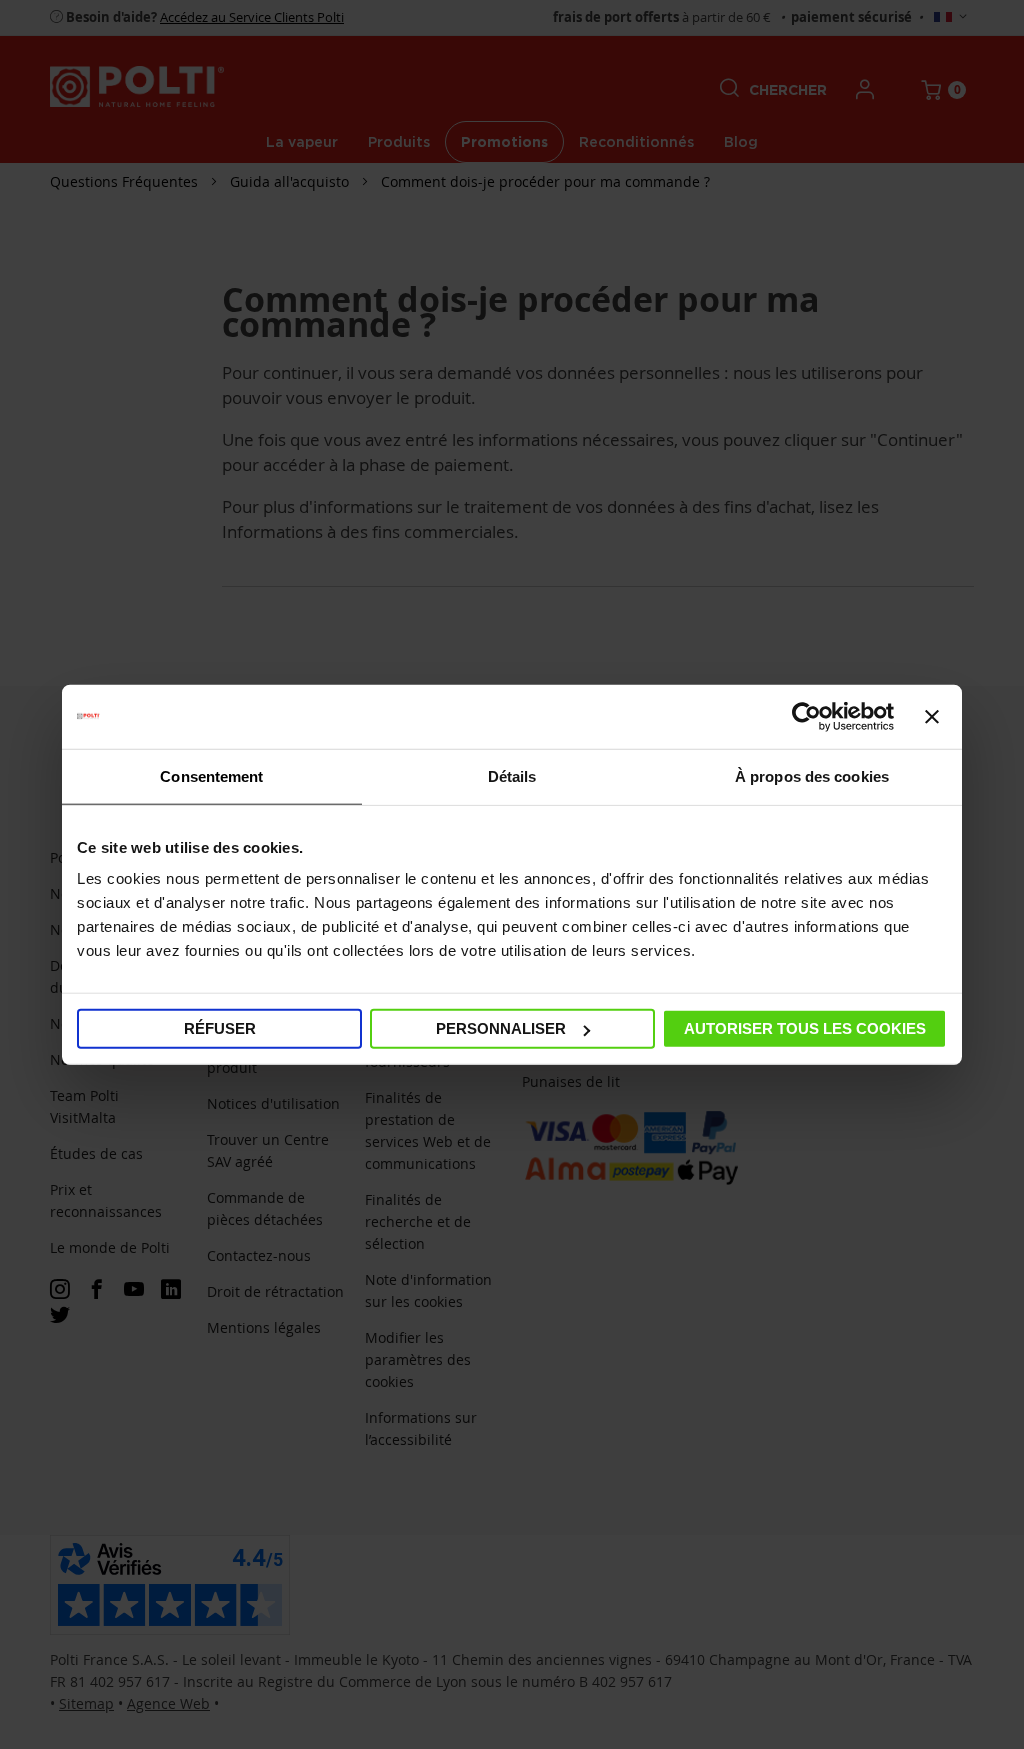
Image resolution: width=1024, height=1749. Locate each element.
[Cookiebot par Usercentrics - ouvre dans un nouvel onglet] (806, 716)
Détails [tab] (512, 775)
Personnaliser (501, 1028)
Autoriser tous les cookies (805, 1028)
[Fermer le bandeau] (932, 716)
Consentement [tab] (211, 775)
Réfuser (220, 1028)
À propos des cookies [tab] (812, 775)
